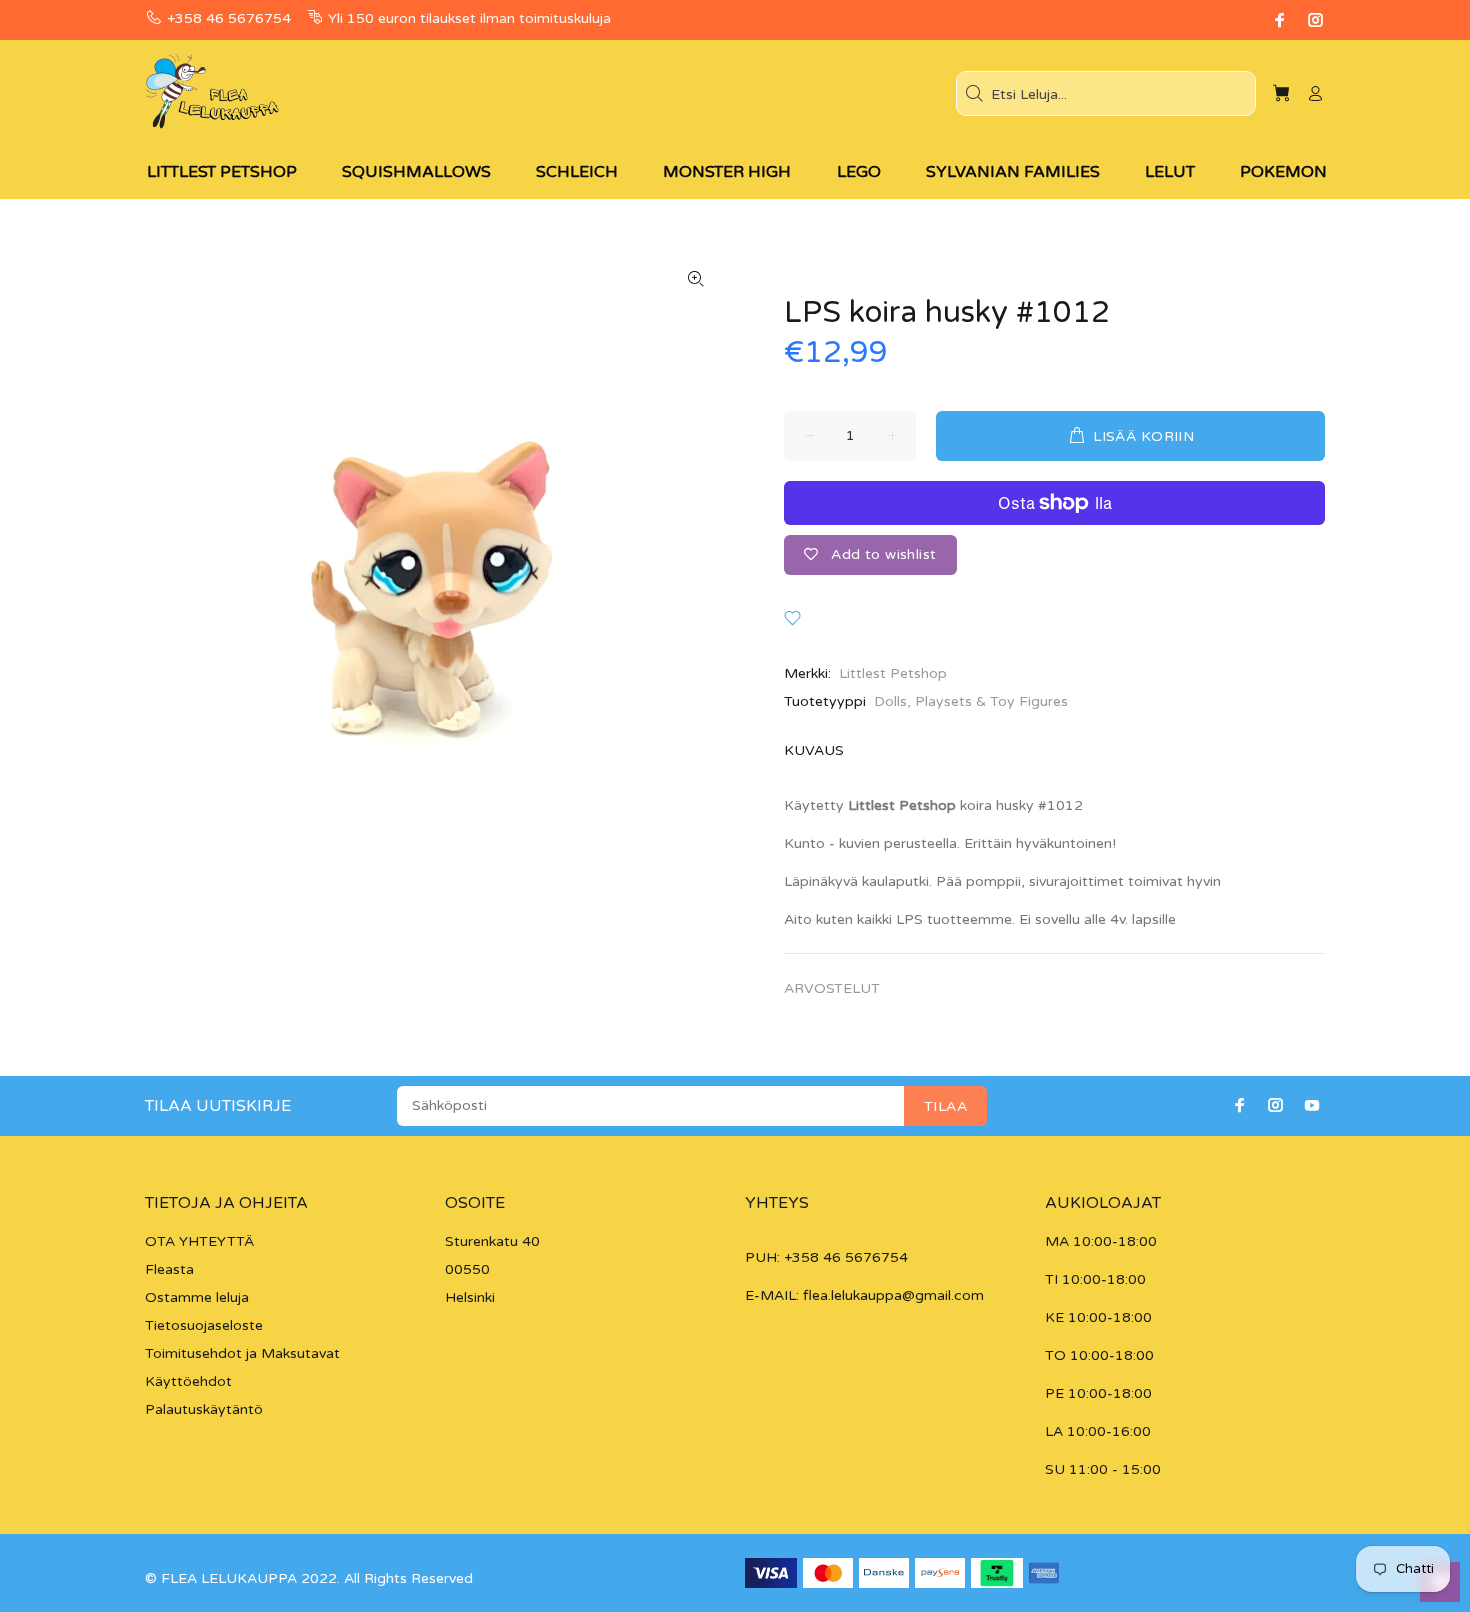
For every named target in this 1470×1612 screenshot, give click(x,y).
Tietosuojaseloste (204, 1325)
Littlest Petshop (893, 673)
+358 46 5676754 (229, 18)
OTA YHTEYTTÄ (199, 1241)
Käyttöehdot (188, 1381)
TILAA (945, 1106)
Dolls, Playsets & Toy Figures (971, 701)
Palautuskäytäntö (204, 1409)
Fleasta (169, 1269)
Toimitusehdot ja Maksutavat (242, 1353)
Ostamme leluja (197, 1297)
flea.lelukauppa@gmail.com (893, 1295)
